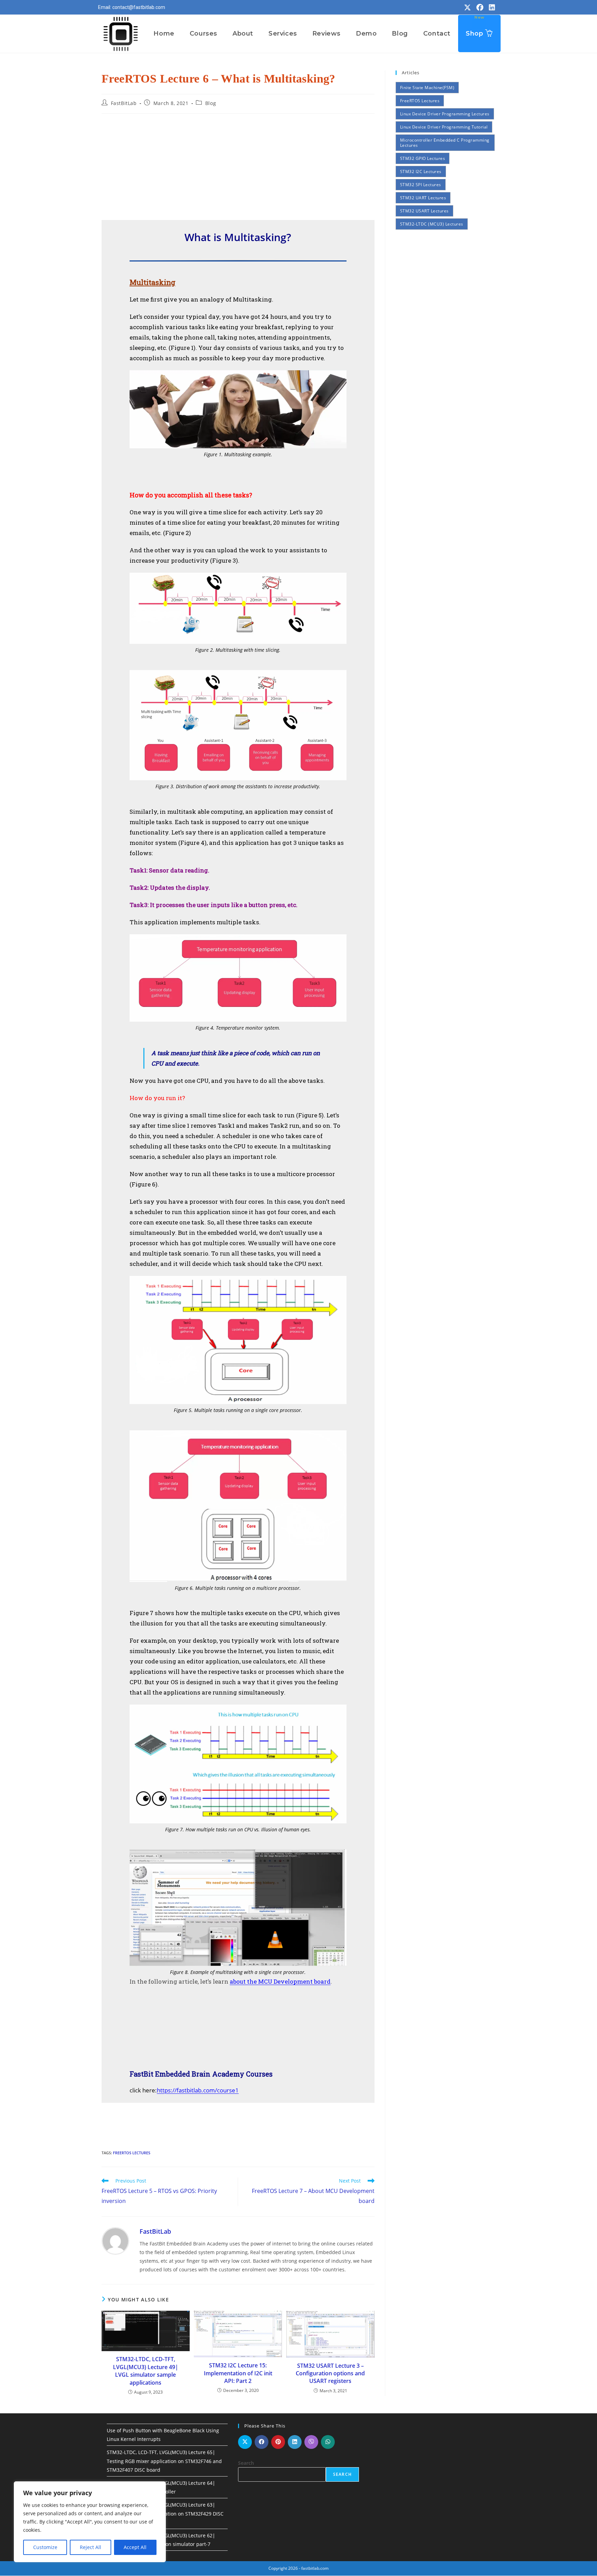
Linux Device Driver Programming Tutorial (444, 127)
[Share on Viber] (311, 2442)
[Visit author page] (115, 2240)
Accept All (135, 2547)
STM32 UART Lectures (423, 198)
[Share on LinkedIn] (295, 2442)
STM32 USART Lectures (424, 211)
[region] (90, 2522)
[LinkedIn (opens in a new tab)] (491, 8)
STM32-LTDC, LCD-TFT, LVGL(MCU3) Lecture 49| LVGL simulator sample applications (146, 2371)
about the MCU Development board (280, 1981)
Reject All (91, 2547)
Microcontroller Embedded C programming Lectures (445, 143)
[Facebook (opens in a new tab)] (480, 8)
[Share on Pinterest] (278, 2442)
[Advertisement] (238, 169)
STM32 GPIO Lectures (423, 158)
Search (246, 2463)
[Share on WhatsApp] (328, 2442)
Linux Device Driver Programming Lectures (445, 114)
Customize (45, 2547)
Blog (211, 103)
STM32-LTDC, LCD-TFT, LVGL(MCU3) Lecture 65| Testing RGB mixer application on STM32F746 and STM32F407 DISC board (164, 2461)
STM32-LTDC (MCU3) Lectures (432, 224)
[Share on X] (245, 2442)
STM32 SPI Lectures (421, 185)
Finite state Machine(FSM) (427, 88)
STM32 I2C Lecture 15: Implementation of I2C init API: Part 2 (238, 2373)
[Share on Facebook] (262, 2442)
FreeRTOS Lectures (132, 2153)
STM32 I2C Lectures (421, 171)
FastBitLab (124, 103)
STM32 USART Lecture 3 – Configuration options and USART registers (330, 2373)
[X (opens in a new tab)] (467, 8)
